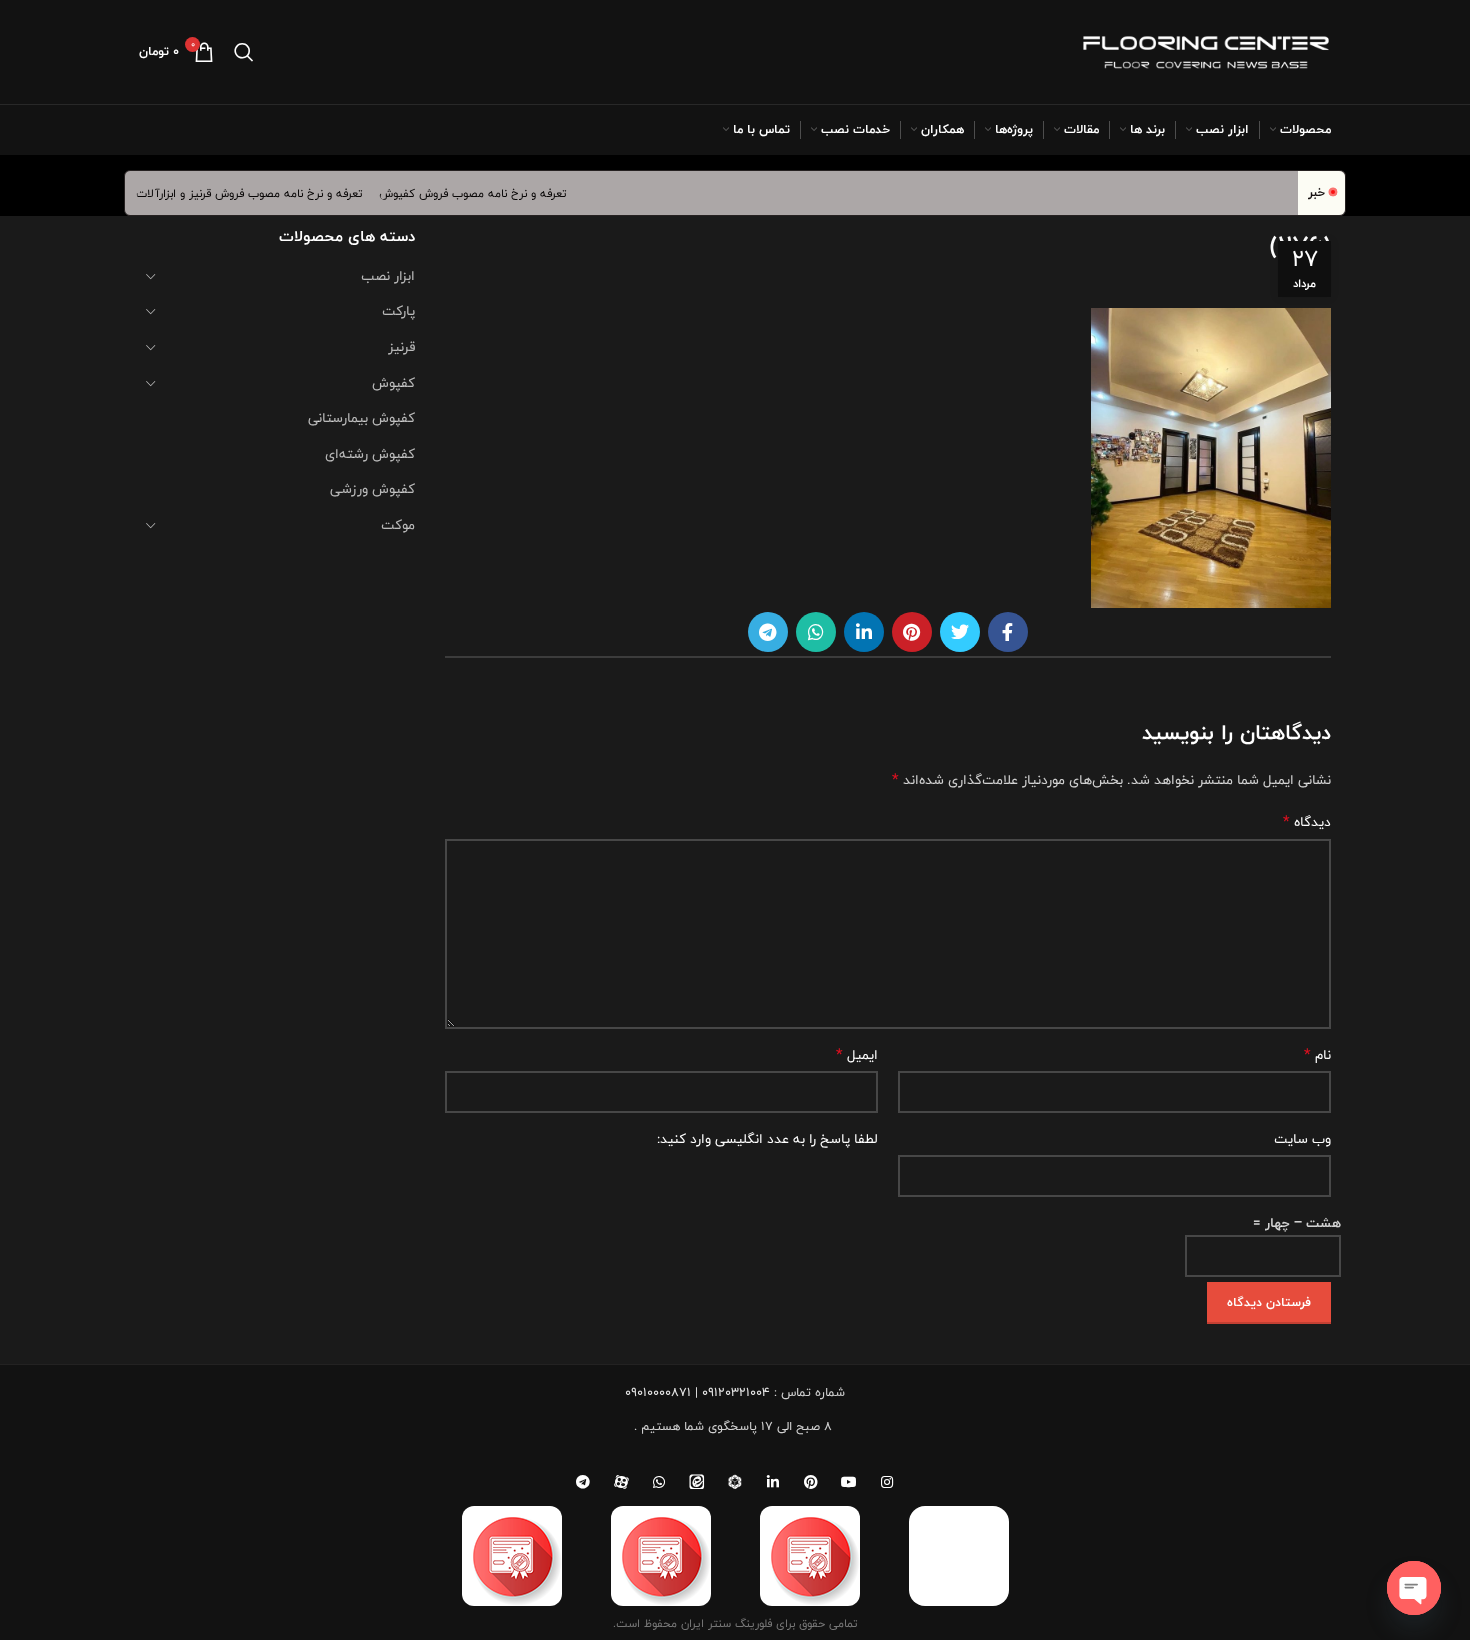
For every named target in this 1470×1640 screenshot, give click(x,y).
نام (1317, 1055)
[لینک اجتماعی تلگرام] (768, 632)
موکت (398, 525)
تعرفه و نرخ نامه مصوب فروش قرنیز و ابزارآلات (264, 193)
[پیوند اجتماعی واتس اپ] (816, 632)
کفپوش (393, 383)
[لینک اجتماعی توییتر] (960, 632)
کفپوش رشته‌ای (370, 454)
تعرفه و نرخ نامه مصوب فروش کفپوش (488, 193)
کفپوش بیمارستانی (361, 418)
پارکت (398, 311)
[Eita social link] (697, 1482)
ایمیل (857, 1055)
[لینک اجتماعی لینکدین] (864, 632)
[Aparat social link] (621, 1482)
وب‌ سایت (1302, 1139)
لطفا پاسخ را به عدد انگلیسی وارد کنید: (767, 1139)
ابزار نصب (388, 276)
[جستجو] (244, 52)
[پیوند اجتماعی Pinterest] (912, 632)
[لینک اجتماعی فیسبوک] (1008, 632)
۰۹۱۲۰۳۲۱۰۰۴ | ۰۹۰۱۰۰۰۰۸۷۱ (697, 1392)
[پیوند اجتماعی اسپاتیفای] (735, 1482)
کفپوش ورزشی (372, 489)
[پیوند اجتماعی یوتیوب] (849, 1482)
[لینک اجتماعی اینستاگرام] (887, 1482)
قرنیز (401, 347)
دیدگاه (1307, 822)
